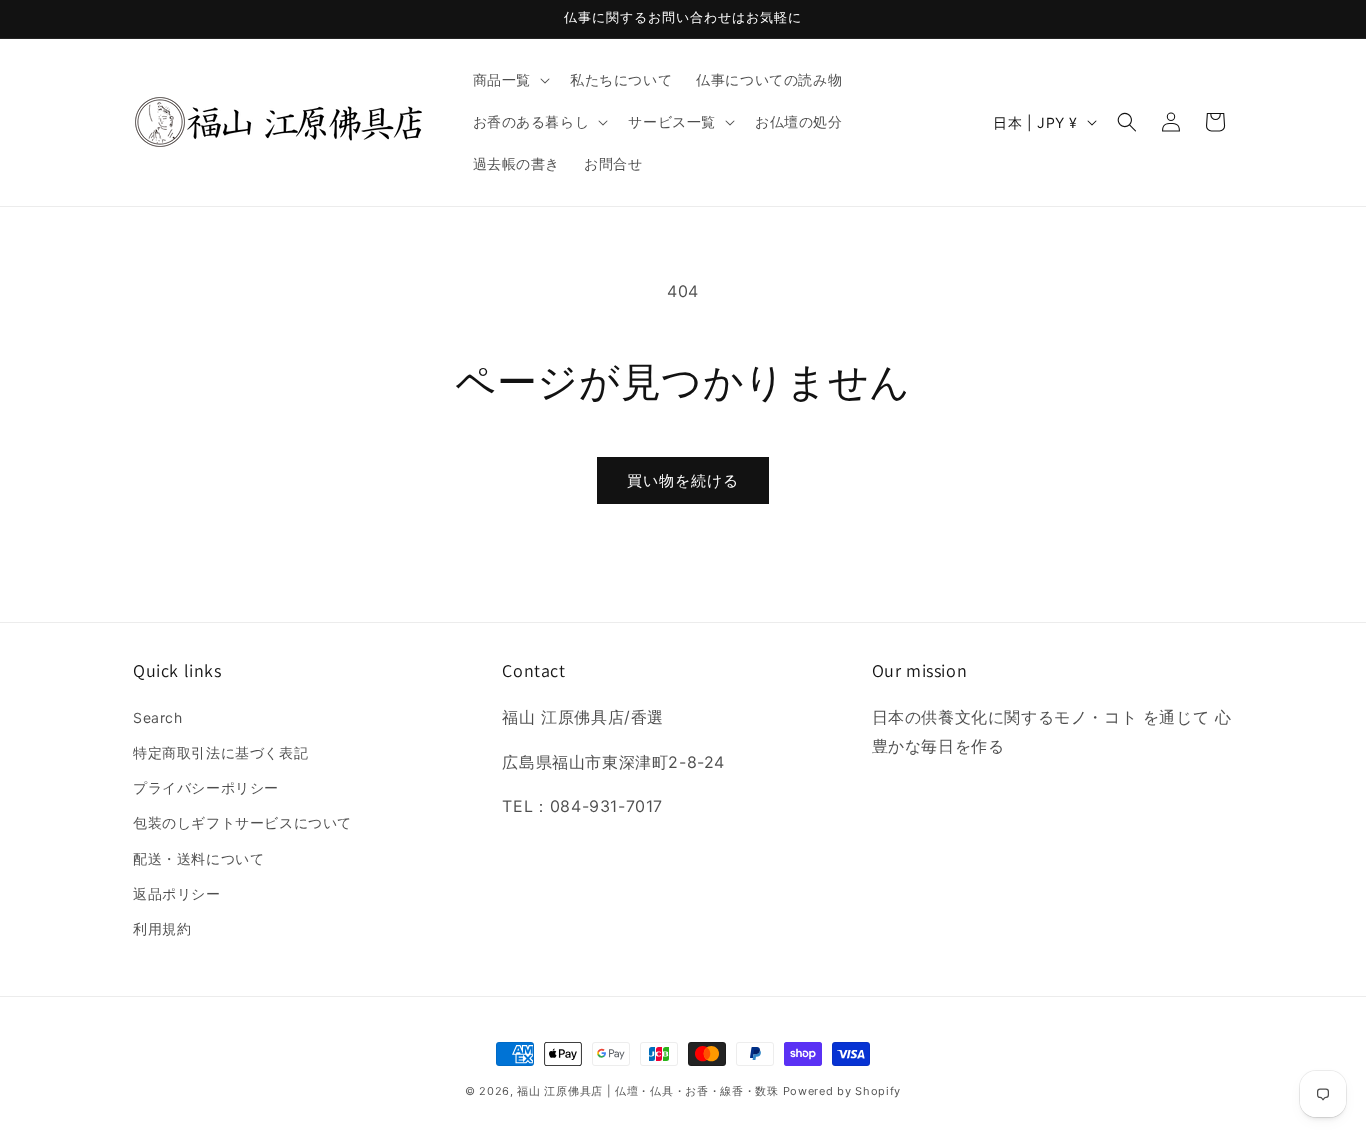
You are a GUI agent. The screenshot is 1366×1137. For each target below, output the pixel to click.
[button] (509, 80)
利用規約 (162, 928)
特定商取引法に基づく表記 (220, 752)
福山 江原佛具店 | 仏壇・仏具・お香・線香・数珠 (648, 1091)
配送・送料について (198, 858)
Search (158, 717)
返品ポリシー (177, 893)
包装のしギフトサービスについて (242, 822)
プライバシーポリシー (206, 787)
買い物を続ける (683, 480)
